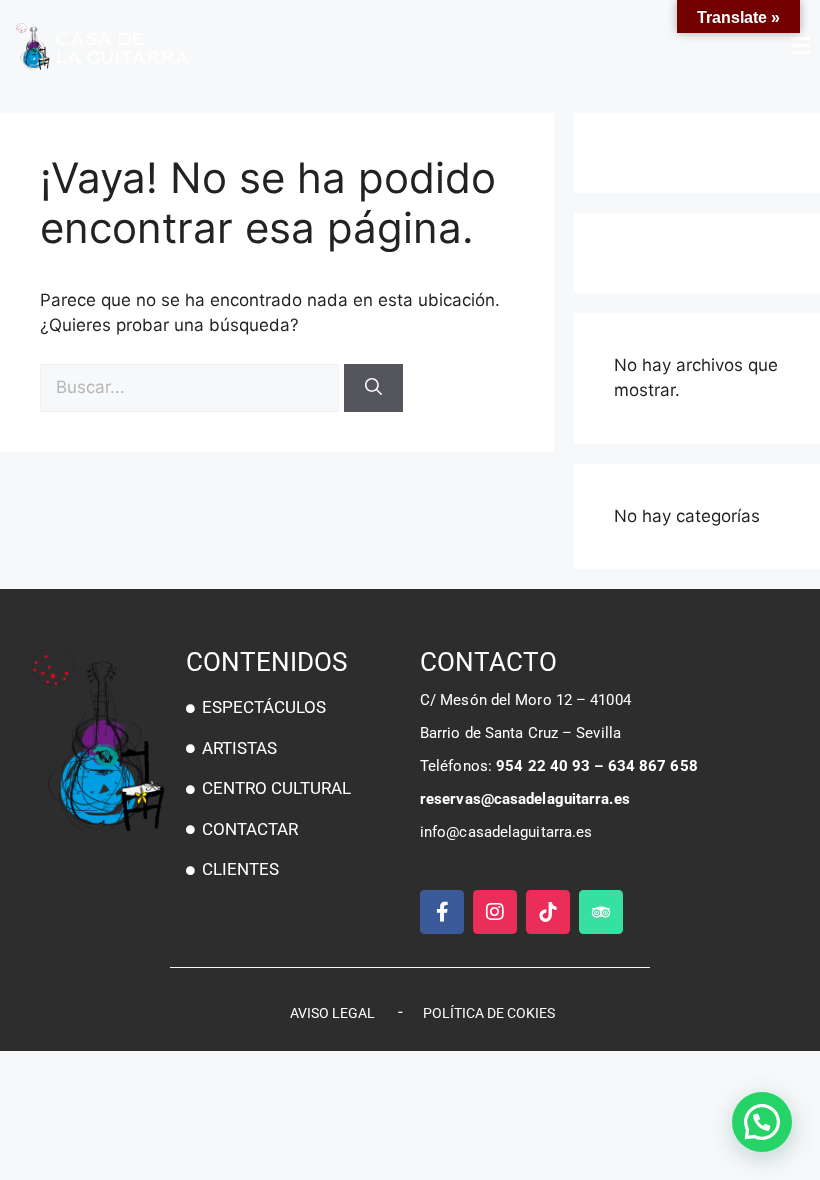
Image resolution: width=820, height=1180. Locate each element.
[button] (615, 46)
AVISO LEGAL (332, 1013)
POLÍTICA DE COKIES (489, 1013)
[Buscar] (373, 388)
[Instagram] (495, 912)
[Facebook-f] (442, 912)
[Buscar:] (192, 387)
